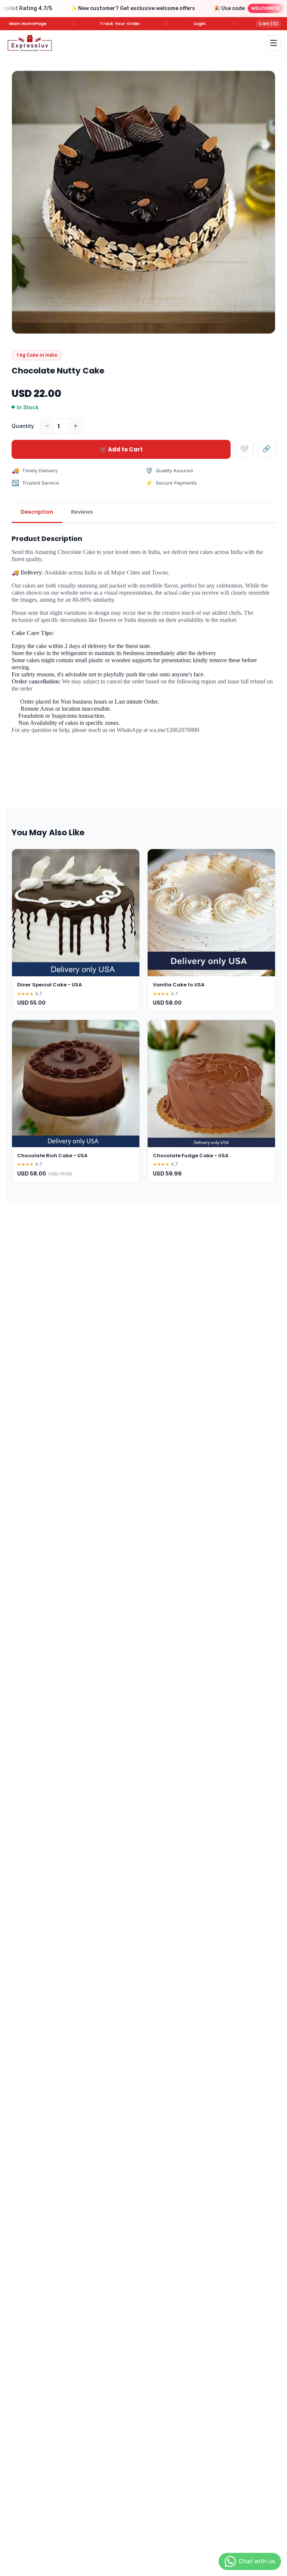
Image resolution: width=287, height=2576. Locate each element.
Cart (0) (268, 24)
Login (200, 24)
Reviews (82, 512)
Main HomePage (28, 24)
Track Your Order (120, 24)
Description (37, 512)
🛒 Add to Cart (121, 449)
